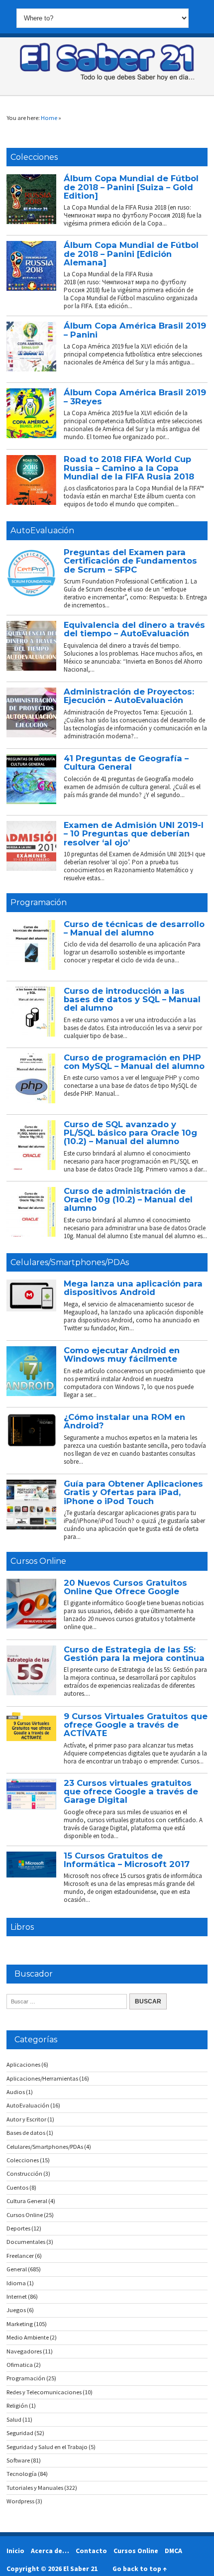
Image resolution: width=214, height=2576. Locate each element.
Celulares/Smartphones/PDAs (70, 1262)
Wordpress (20, 2501)
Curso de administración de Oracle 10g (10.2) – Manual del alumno (128, 1200)
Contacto (91, 2551)
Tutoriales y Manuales (35, 2488)
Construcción (24, 2173)
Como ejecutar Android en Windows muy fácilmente (122, 1354)
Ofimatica (20, 2365)
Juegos (16, 2310)
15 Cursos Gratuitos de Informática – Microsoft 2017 (127, 1860)
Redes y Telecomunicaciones (44, 2392)
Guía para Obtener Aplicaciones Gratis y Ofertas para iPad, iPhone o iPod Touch (133, 1492)
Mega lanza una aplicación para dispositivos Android (133, 1288)
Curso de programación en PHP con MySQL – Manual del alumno (134, 1062)
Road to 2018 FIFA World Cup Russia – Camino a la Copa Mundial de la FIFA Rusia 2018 (129, 468)
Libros (22, 1927)
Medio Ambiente (28, 2337)
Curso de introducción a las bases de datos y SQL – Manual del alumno (132, 999)
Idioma (16, 2283)
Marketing (20, 2324)
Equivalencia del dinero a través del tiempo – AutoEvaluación (134, 629)
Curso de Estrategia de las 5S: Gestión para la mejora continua (134, 1654)
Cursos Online (38, 1561)
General (17, 2269)
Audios (16, 2092)
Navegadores (24, 2351)
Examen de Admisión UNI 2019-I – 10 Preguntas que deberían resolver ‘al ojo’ (134, 834)
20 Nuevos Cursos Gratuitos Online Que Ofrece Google (125, 1587)
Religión (17, 2405)
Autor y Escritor (26, 2119)
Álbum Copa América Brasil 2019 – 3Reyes (135, 397)
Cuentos (17, 2187)
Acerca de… (50, 2551)
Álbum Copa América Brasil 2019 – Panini (135, 330)
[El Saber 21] (107, 79)
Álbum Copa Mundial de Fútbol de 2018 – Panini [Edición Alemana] (131, 254)
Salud (14, 2419)
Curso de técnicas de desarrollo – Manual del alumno (134, 928)
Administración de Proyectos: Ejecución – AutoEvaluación (129, 696)
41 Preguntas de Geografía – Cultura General (126, 762)
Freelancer (20, 2256)
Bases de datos (26, 2133)
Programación (39, 902)
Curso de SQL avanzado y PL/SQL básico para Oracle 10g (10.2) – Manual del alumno (130, 1133)
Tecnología (22, 2474)
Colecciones (34, 157)
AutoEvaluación (42, 530)
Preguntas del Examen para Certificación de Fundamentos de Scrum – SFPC (130, 561)
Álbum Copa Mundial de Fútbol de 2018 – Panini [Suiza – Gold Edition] (131, 187)
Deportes (18, 2228)
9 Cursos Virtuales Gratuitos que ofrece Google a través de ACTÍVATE (136, 1725)
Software (18, 2460)
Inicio (15, 2551)
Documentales (26, 2242)
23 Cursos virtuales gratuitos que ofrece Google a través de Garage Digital (131, 1792)
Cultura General (27, 2201)
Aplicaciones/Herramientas (42, 2078)
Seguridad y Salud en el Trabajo (47, 2447)
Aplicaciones (23, 2064)
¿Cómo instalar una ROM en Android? (124, 1421)
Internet (17, 2296)
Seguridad (20, 2433)
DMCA (173, 2551)
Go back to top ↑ (140, 2569)
